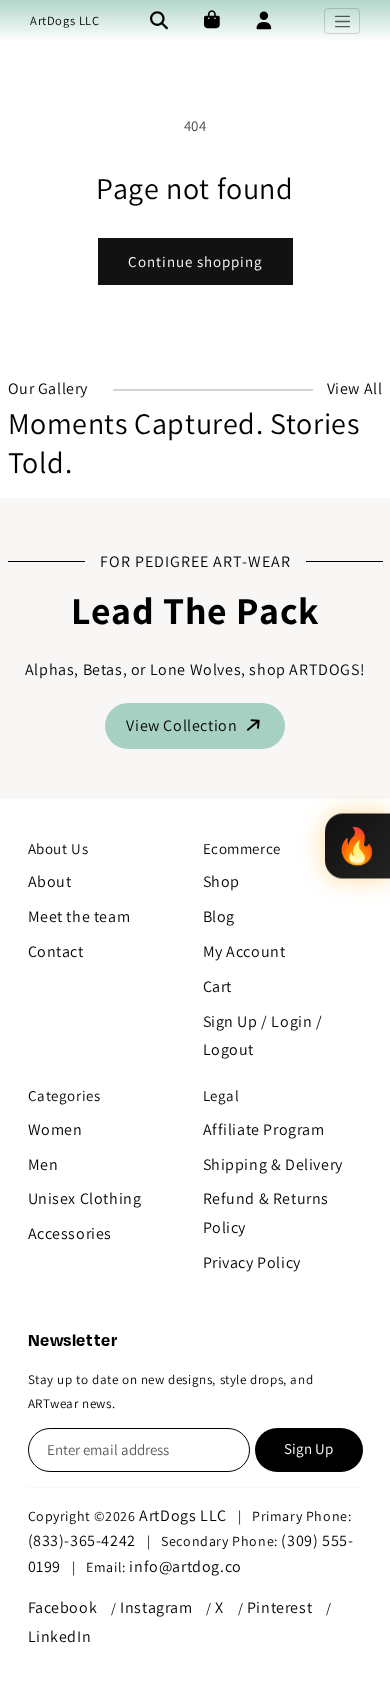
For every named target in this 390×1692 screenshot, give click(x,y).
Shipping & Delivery (273, 1164)
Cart (217, 986)
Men (43, 1164)
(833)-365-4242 (82, 1540)
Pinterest (279, 1607)
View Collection (183, 725)
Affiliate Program (264, 1129)
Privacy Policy (252, 1262)
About (50, 881)
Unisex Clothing (85, 1198)
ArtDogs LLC (65, 20)
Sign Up (308, 1448)
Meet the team (79, 916)
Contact (56, 951)
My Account (244, 951)
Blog (219, 916)
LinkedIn (60, 1636)
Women (55, 1129)
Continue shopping (195, 261)
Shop (221, 881)
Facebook (63, 1607)
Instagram (156, 1607)
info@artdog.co (185, 1566)
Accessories (70, 1233)
